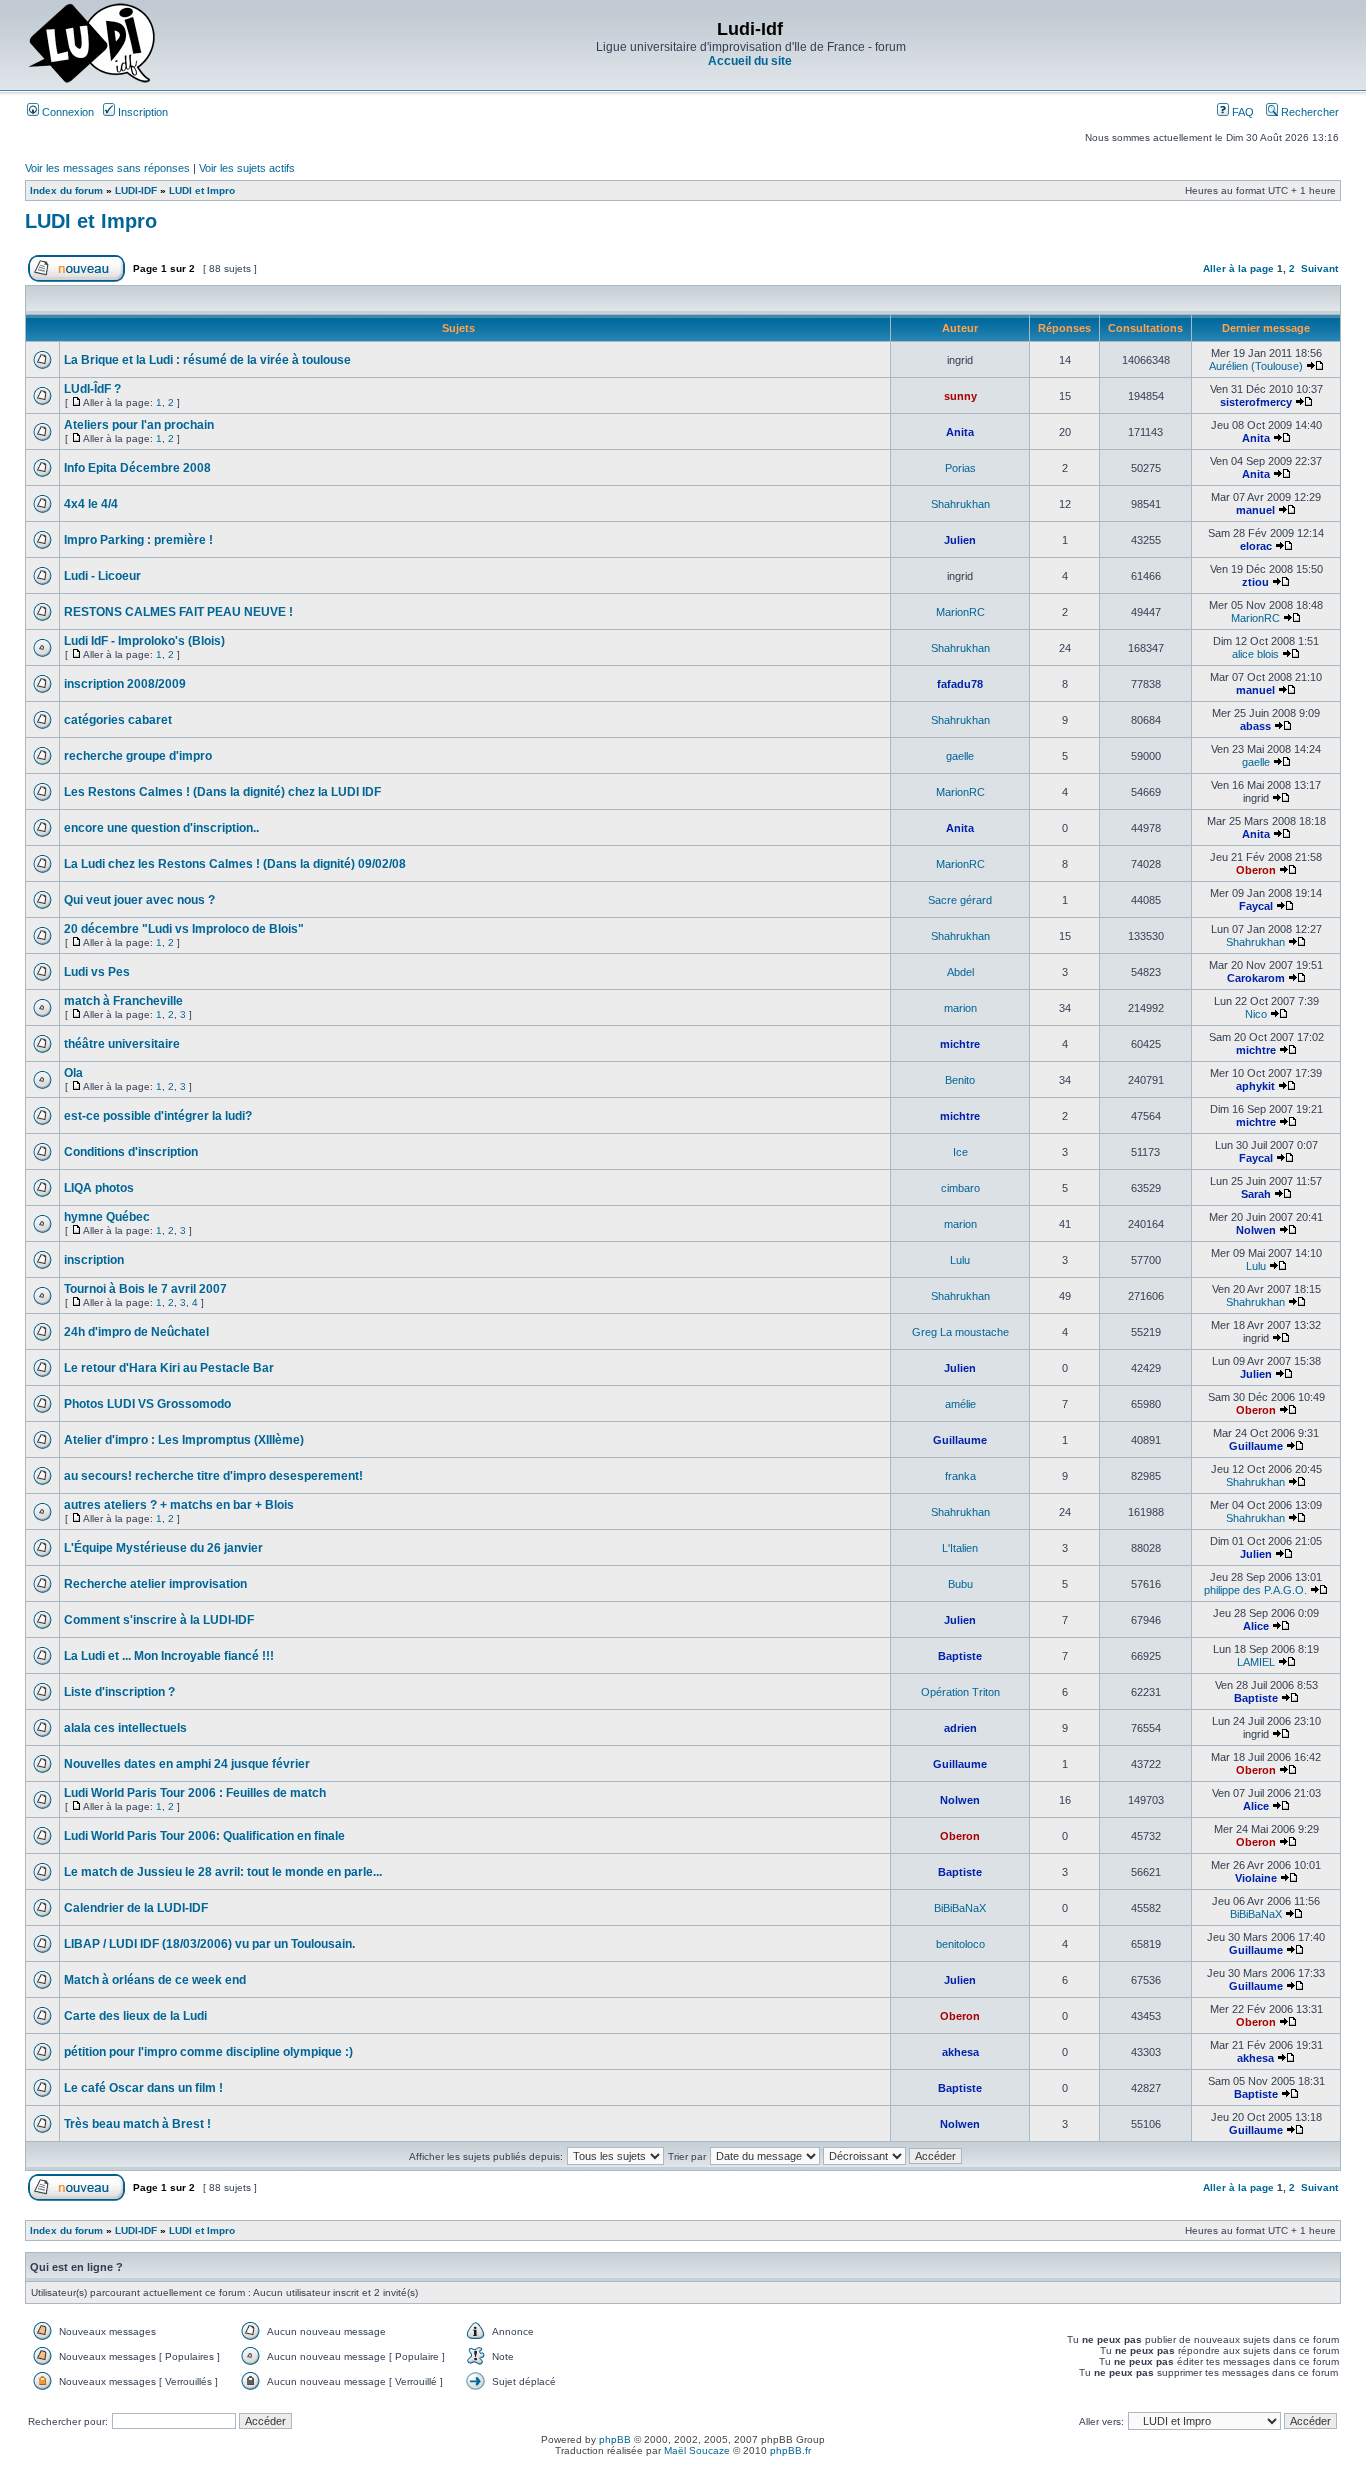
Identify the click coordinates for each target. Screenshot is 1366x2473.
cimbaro (960, 1188)
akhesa (960, 2052)
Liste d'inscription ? (119, 1692)
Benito (960, 1080)
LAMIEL (1256, 1662)
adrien (960, 1728)
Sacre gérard (960, 900)
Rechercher (1308, 112)
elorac (1256, 546)
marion (960, 1008)
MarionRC (960, 612)
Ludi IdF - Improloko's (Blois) (144, 641)
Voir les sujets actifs (247, 168)
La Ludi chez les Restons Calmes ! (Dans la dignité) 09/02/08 (235, 864)
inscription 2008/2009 (125, 684)
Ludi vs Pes (97, 972)
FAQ (1241, 112)
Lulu (960, 1260)
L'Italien (960, 1548)
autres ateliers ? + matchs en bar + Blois (179, 1505)
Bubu (960, 1584)
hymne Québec (107, 1217)
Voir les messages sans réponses (107, 168)
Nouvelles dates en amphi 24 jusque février (187, 1764)
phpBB (615, 2439)
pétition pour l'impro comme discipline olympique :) (208, 2052)
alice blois (1255, 654)
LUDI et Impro (202, 190)
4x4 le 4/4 (91, 504)
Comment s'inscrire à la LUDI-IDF (159, 1620)
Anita (960, 432)
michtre (960, 1044)
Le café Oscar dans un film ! (143, 2088)
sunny (960, 396)
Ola (73, 1073)
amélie (960, 1404)
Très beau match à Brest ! (137, 2124)
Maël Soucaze (697, 2450)
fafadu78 (960, 684)
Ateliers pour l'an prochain (139, 425)
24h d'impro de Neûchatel (136, 1332)
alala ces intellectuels (125, 1728)
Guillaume (960, 1440)
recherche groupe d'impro (138, 756)
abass (1255, 726)
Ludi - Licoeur (102, 576)
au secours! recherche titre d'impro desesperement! (213, 1476)
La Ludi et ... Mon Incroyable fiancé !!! (169, 1656)
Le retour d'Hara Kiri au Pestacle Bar (169, 1368)
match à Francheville (123, 1001)
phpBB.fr (790, 2450)
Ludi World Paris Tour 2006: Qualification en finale (204, 1836)
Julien (960, 540)
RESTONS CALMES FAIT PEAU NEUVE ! (178, 612)
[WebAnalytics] (683, 2467)
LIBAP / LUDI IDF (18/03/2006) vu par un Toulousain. (209, 1944)
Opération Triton (960, 1692)
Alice (1256, 1626)
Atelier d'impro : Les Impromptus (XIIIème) (184, 1440)
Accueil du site (750, 61)
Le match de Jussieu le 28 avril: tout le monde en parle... (223, 1872)
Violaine (1256, 1878)
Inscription (141, 112)
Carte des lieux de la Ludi (135, 2016)
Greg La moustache (960, 1332)
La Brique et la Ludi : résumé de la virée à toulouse (207, 360)
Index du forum (66, 190)
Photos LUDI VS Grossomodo (147, 1404)
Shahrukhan (960, 504)
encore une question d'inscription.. (161, 828)
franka (960, 1476)
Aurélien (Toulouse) (1256, 366)
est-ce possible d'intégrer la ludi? (158, 1116)
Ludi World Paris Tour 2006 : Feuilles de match (195, 1793)
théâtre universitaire (122, 1044)
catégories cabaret (118, 720)
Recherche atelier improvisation (155, 1584)
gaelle (960, 756)
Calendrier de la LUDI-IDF (136, 1908)
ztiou (1255, 582)
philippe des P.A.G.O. (1255, 1590)
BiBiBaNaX (960, 1908)
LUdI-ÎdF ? (92, 389)
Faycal (1256, 906)
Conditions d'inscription (131, 1152)
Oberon (1256, 870)
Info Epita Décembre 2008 (137, 468)
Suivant (1319, 268)
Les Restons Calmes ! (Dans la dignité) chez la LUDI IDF (222, 792)
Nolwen (1256, 1230)
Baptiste (960, 1656)
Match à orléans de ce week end (155, 1980)
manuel (1255, 510)
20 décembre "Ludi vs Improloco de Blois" (184, 929)
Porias (960, 468)
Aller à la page (1238, 268)
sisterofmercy (1256, 402)
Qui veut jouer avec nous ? (139, 900)
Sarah (1256, 1194)
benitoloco (960, 1944)
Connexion (66, 112)
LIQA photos (99, 1188)
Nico (1256, 1014)
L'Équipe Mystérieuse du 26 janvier (163, 1548)
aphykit (1255, 1086)
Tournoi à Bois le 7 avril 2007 (145, 1289)
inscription (94, 1260)
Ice (960, 1152)
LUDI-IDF (136, 190)
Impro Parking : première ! (138, 540)
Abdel (960, 972)
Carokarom (1256, 978)
